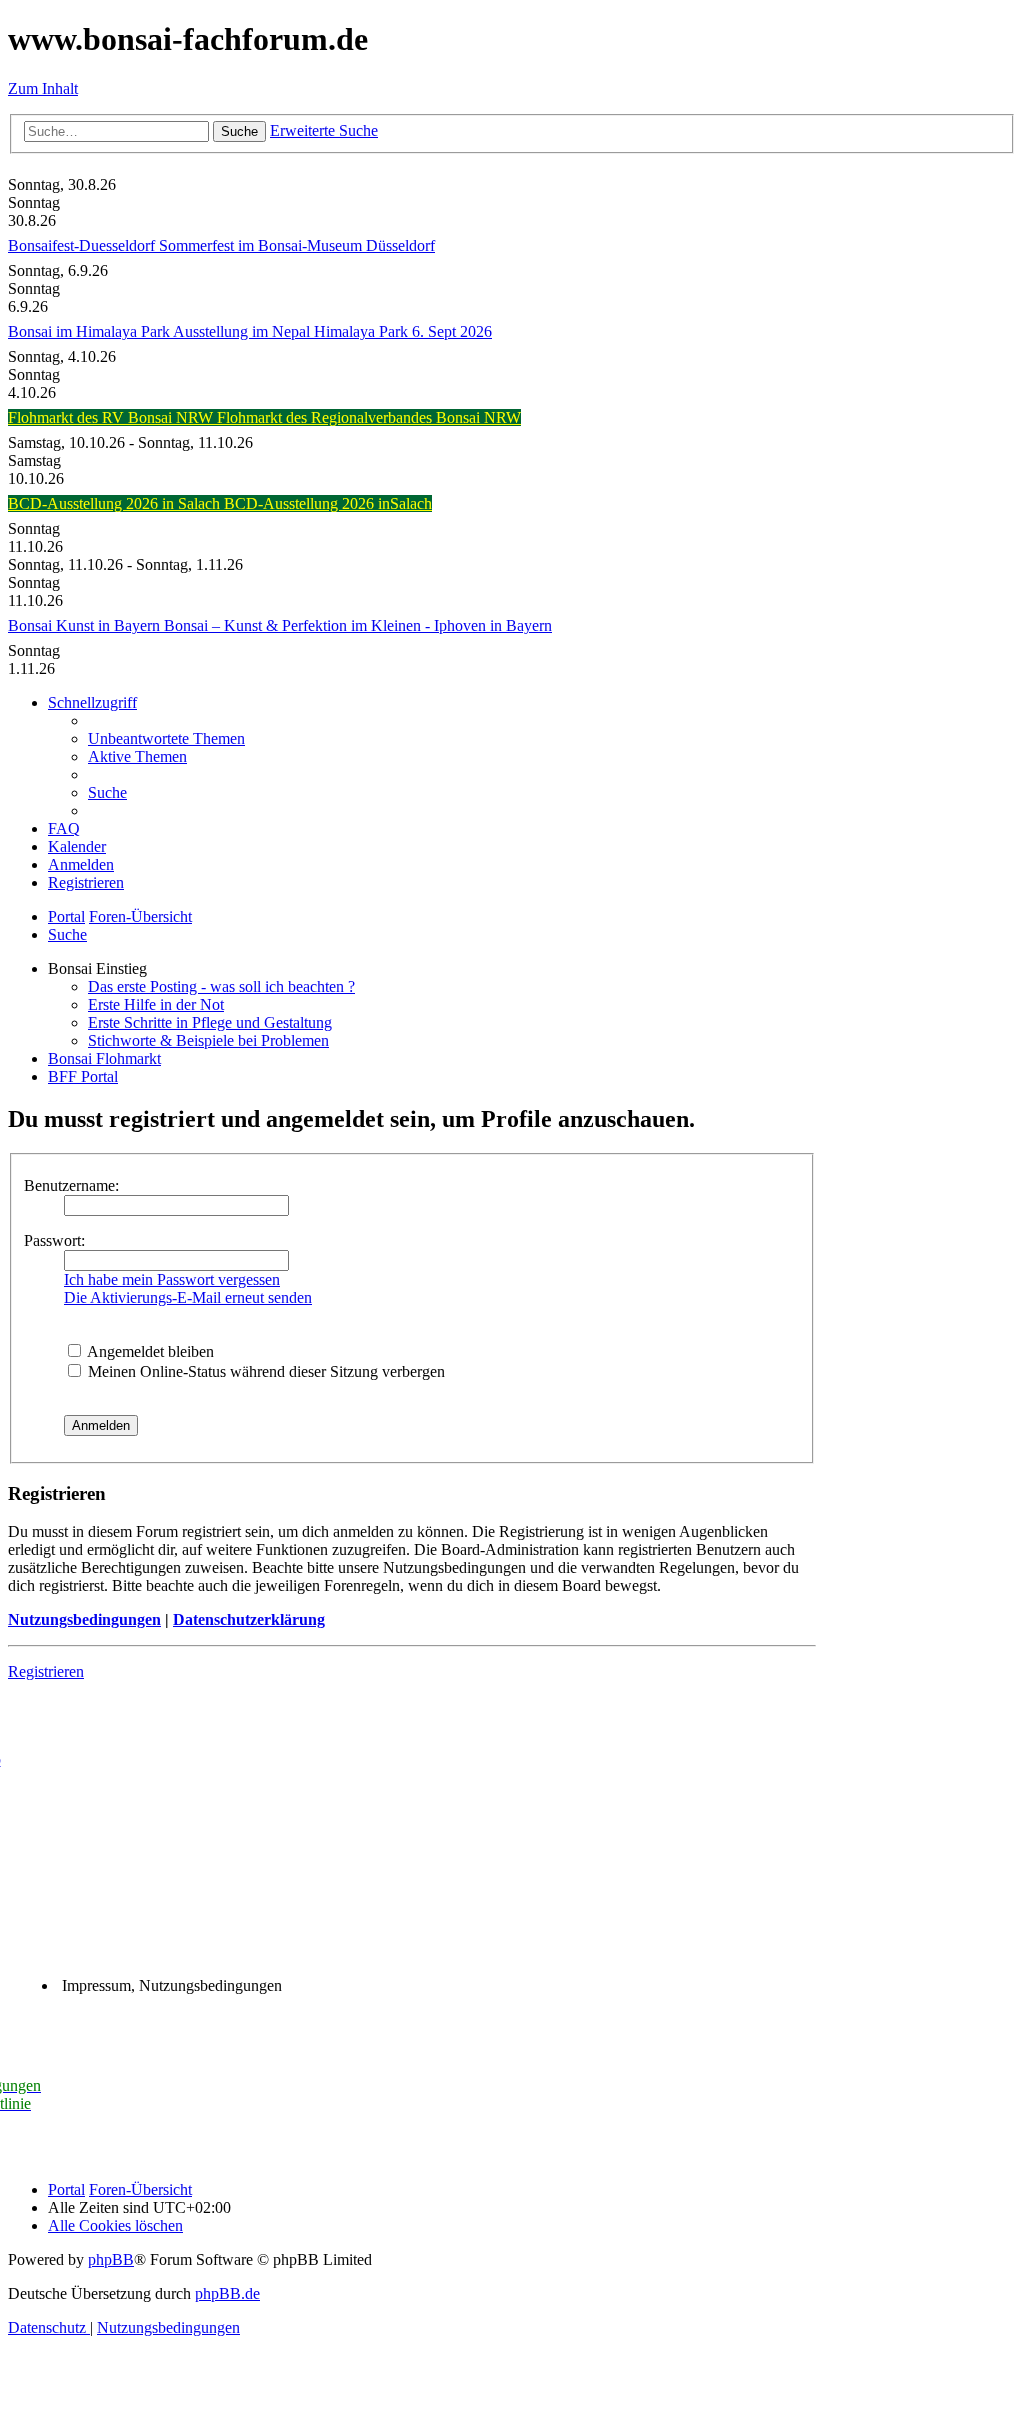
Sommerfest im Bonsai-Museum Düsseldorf (297, 245)
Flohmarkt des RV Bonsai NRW (112, 417)
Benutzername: (71, 1185)
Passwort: (54, 1240)
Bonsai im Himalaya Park (90, 331)
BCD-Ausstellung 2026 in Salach (116, 503)
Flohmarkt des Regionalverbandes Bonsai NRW (369, 417)
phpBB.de (227, 2293)
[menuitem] (166, 738)
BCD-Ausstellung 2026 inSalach (328, 503)
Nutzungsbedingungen (84, 1619)
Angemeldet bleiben (149, 1351)
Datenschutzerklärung (249, 1619)
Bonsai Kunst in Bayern (86, 625)
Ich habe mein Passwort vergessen (172, 1279)
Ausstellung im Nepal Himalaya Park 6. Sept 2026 (332, 331)
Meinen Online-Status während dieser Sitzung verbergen (264, 1371)
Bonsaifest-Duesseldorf (83, 245)
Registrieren (46, 1671)
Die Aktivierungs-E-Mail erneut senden (188, 1297)
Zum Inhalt (43, 88)
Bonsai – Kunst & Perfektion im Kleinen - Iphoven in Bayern (358, 625)
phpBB (111, 2259)
